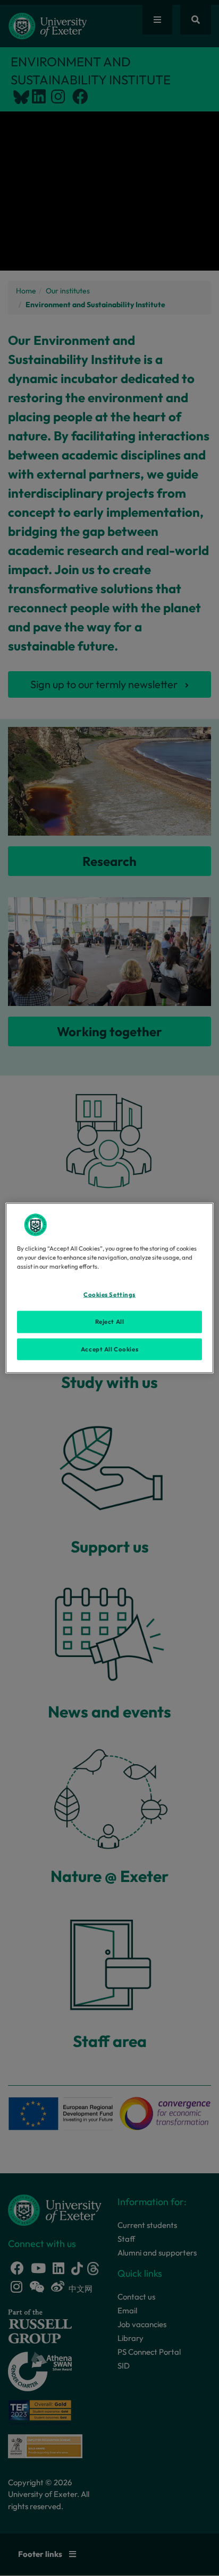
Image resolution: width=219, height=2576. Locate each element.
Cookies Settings (109, 1294)
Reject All (110, 1321)
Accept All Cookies (109, 1349)
